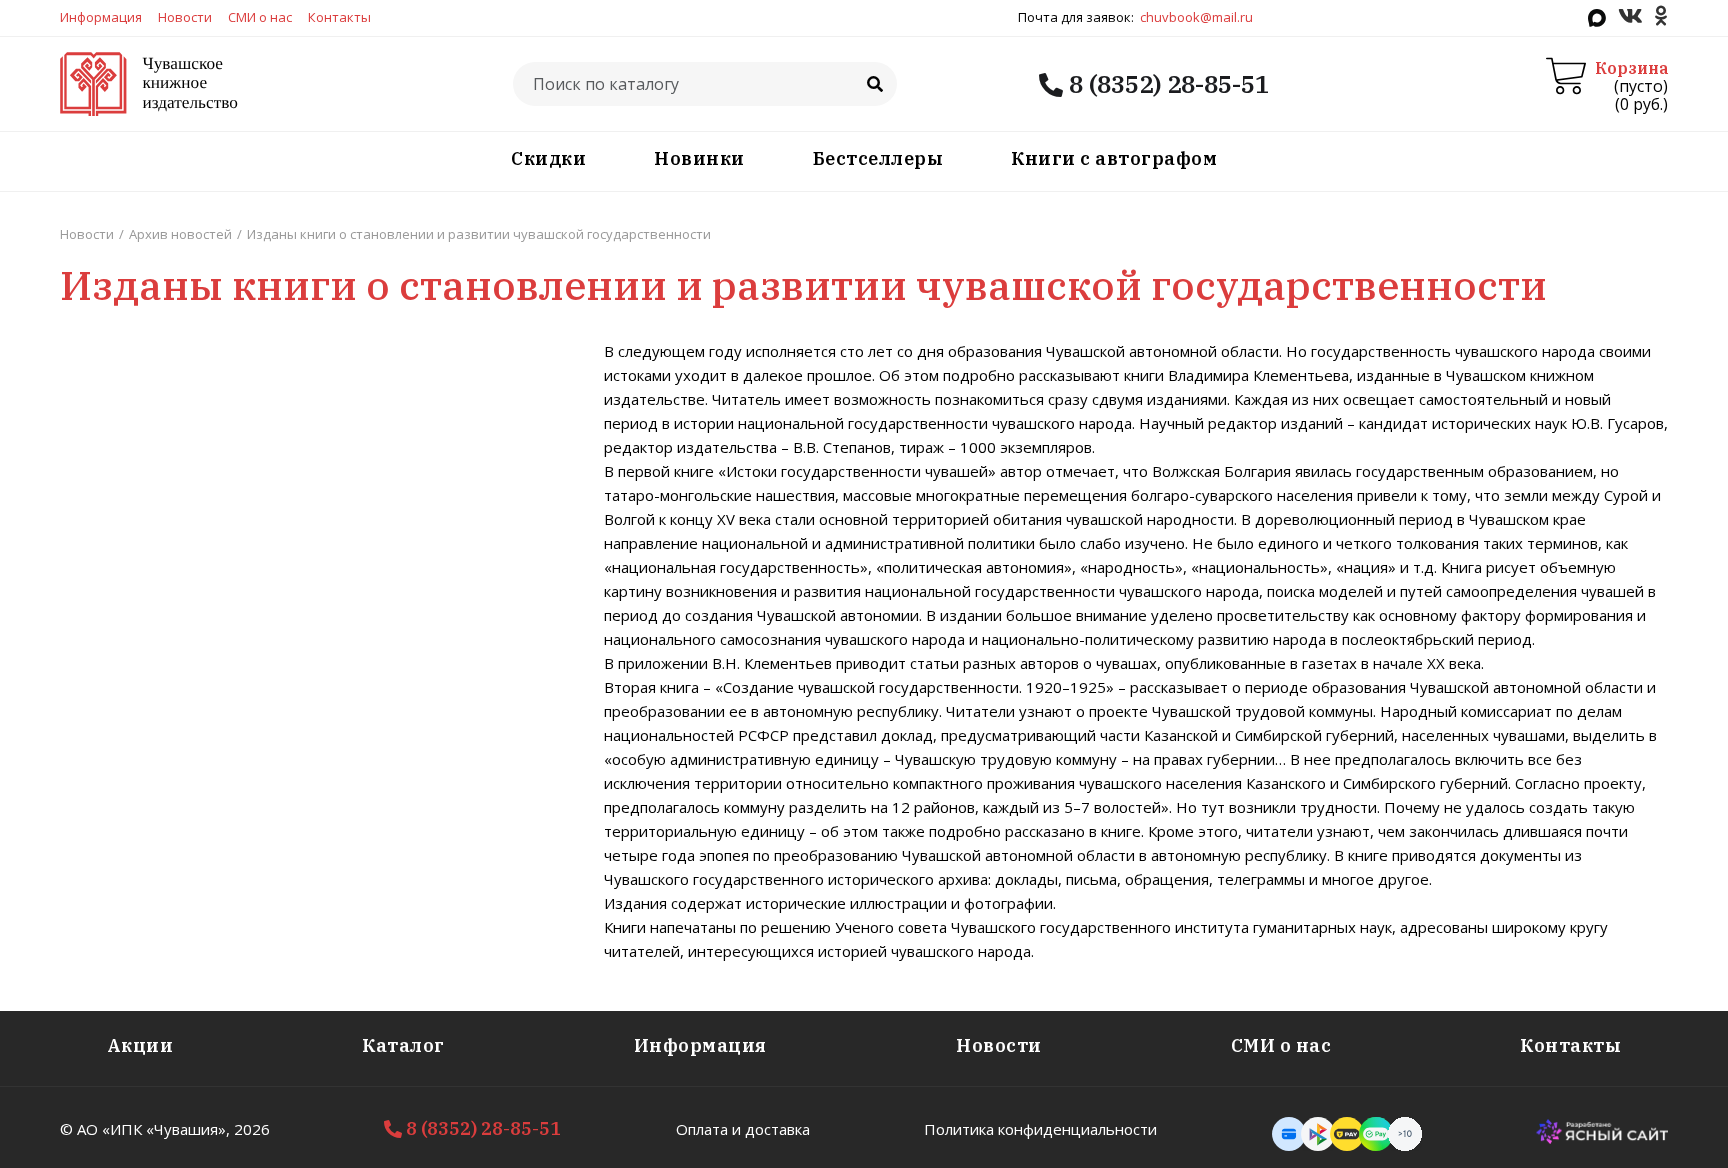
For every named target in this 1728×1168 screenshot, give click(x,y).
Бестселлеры (878, 158)
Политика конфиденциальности (1040, 1129)
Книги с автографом (1114, 158)
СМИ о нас (260, 17)
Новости (185, 17)
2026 (252, 1129)
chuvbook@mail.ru (1196, 17)
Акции (140, 1045)
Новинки (699, 158)
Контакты (339, 17)
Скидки (548, 158)
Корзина (1631, 68)
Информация (101, 17)
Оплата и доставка (743, 1129)
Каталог (403, 1045)
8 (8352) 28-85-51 (1166, 84)
